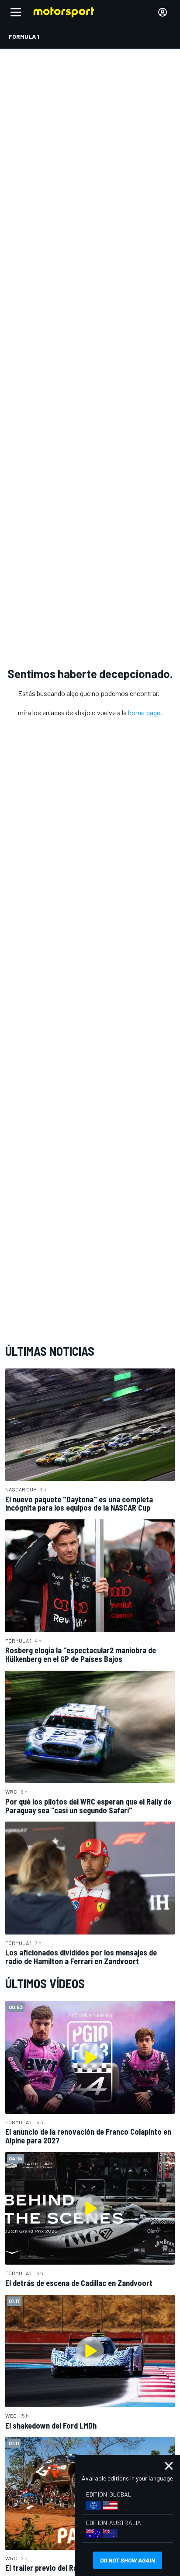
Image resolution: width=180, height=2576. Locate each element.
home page (144, 712)
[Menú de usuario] (163, 12)
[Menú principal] (16, 12)
